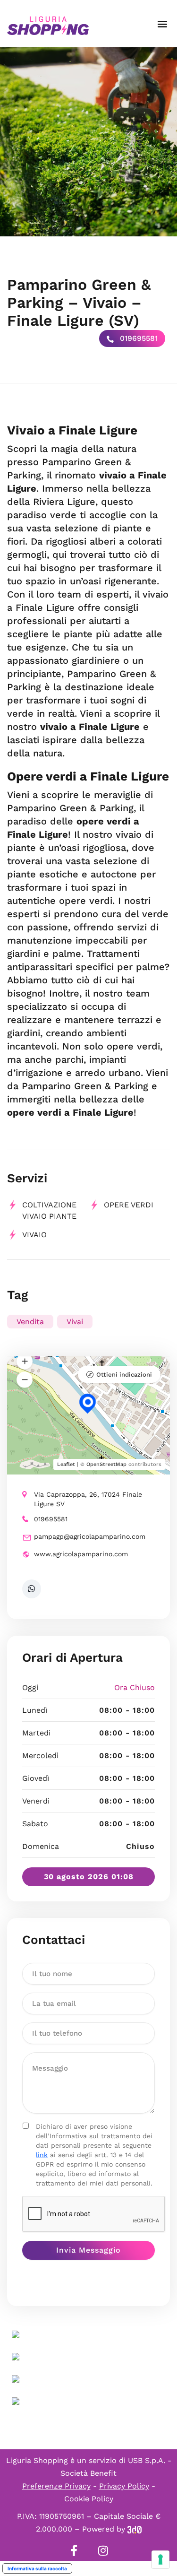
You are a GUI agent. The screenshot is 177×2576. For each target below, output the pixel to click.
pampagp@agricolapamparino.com (90, 1536)
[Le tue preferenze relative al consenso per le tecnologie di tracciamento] (160, 2559)
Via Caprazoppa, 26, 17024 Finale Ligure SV (88, 1499)
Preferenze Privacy (56, 2486)
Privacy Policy (124, 2486)
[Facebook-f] (74, 2550)
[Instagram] (103, 2550)
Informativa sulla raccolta (37, 2568)
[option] (88, 142)
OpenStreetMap (106, 1464)
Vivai (75, 1322)
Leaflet (66, 1464)
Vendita (30, 1322)
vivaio (34, 1235)
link (42, 2155)
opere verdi (129, 1205)
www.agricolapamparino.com (81, 1554)
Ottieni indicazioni (124, 1375)
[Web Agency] (135, 2529)
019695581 (138, 338)
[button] (162, 24)
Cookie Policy (89, 2499)
